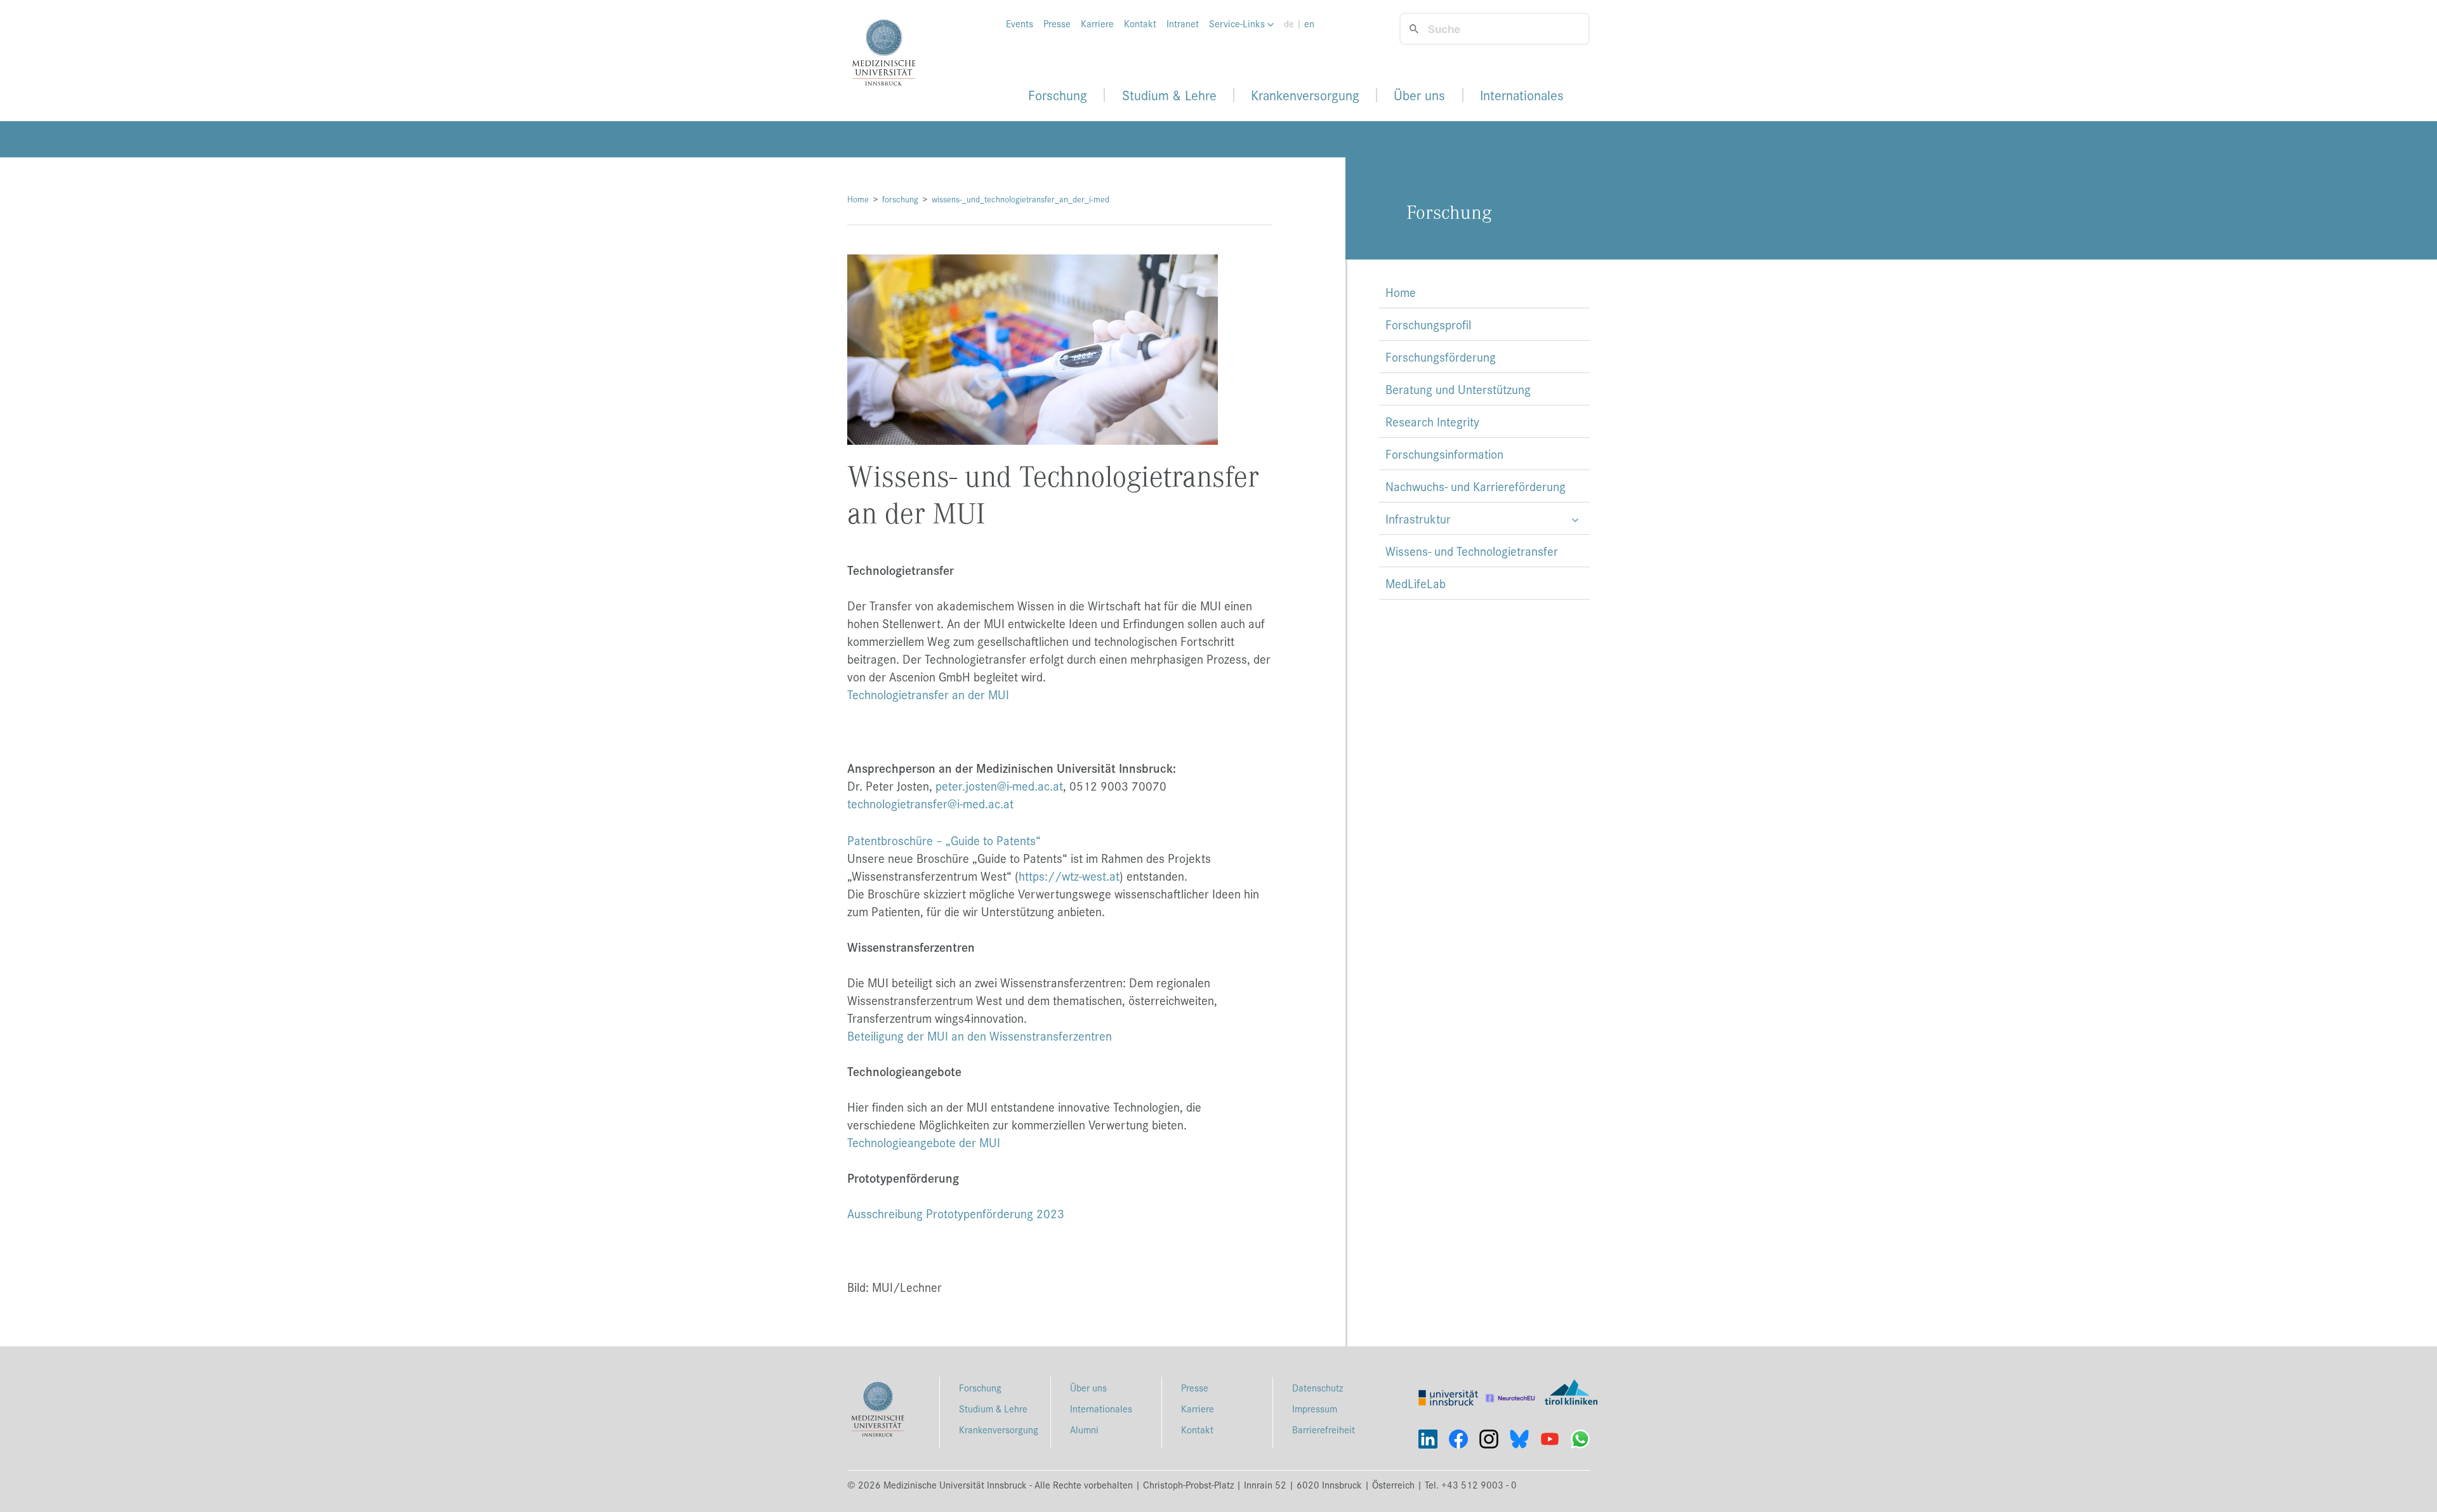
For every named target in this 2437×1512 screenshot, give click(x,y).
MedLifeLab (1416, 583)
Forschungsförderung (1441, 357)
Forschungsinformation (1444, 454)
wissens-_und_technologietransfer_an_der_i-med (1020, 199)
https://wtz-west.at (1069, 876)
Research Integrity (1432, 421)
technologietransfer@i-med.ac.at (930, 803)
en (1309, 23)
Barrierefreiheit (1324, 1429)
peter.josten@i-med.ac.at (999, 786)
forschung (900, 199)
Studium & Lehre (1169, 95)
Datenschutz (1318, 1387)
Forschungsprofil (1428, 324)
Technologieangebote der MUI (924, 1142)
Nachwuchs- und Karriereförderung (1476, 486)
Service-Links (1238, 23)
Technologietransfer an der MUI (928, 694)
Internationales (1522, 95)
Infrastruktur (1418, 518)
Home (858, 199)
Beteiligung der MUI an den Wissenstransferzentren (980, 1035)
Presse (1057, 23)
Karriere (1097, 23)
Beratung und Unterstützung (1458, 389)
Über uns (1419, 95)
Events (1020, 23)
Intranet (1183, 23)
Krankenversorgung (1305, 95)
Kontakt (1140, 23)
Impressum (1315, 1408)
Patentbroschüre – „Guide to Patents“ (944, 840)
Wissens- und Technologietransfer (1472, 551)
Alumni (1084, 1429)
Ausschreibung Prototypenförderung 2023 (956, 1213)
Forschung (1058, 95)
